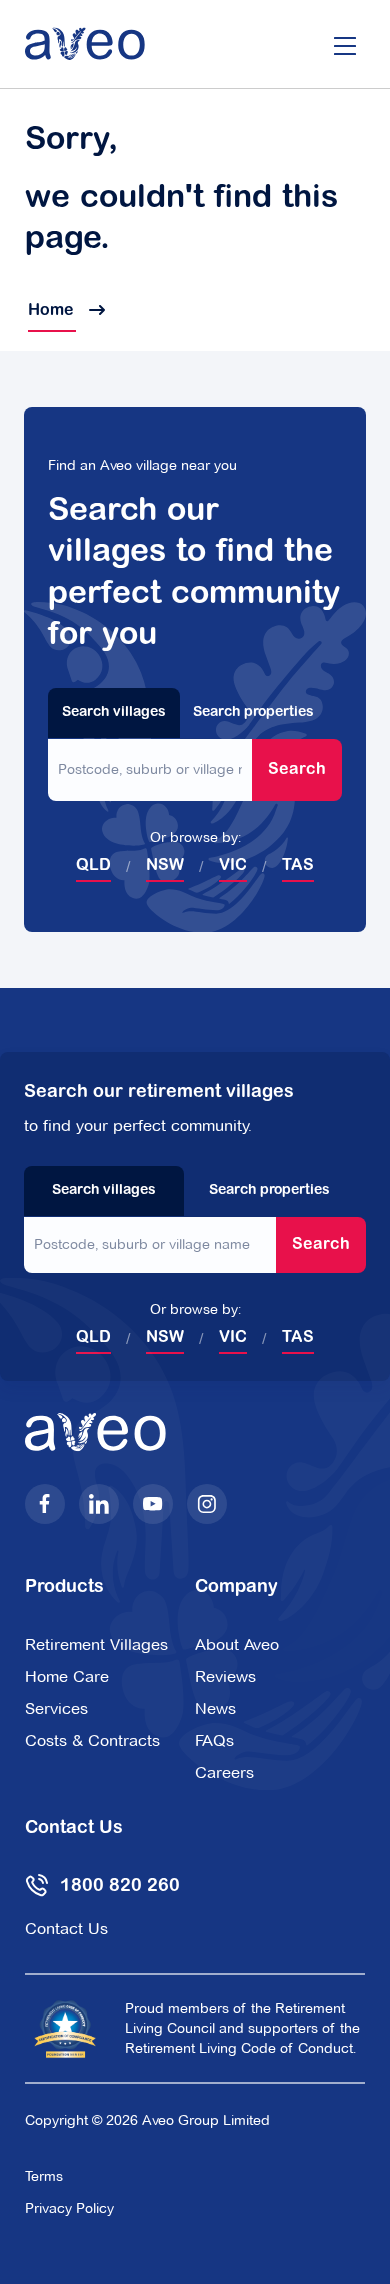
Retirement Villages (96, 1644)
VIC (233, 866)
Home (52, 311)
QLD (93, 866)
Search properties (253, 713)
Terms (44, 2176)
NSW (165, 866)
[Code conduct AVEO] (65, 2029)
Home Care (67, 1676)
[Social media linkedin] (99, 1504)
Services (56, 1708)
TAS (298, 866)
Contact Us (66, 1928)
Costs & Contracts (92, 1740)
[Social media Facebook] (45, 1504)
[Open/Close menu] (345, 44)
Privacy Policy (69, 2208)
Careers (224, 1772)
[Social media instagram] (207, 1504)
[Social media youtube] (153, 1504)
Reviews (225, 1676)
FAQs (214, 1740)
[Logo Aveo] (85, 44)
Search (297, 770)
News (215, 1708)
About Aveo (237, 1644)
